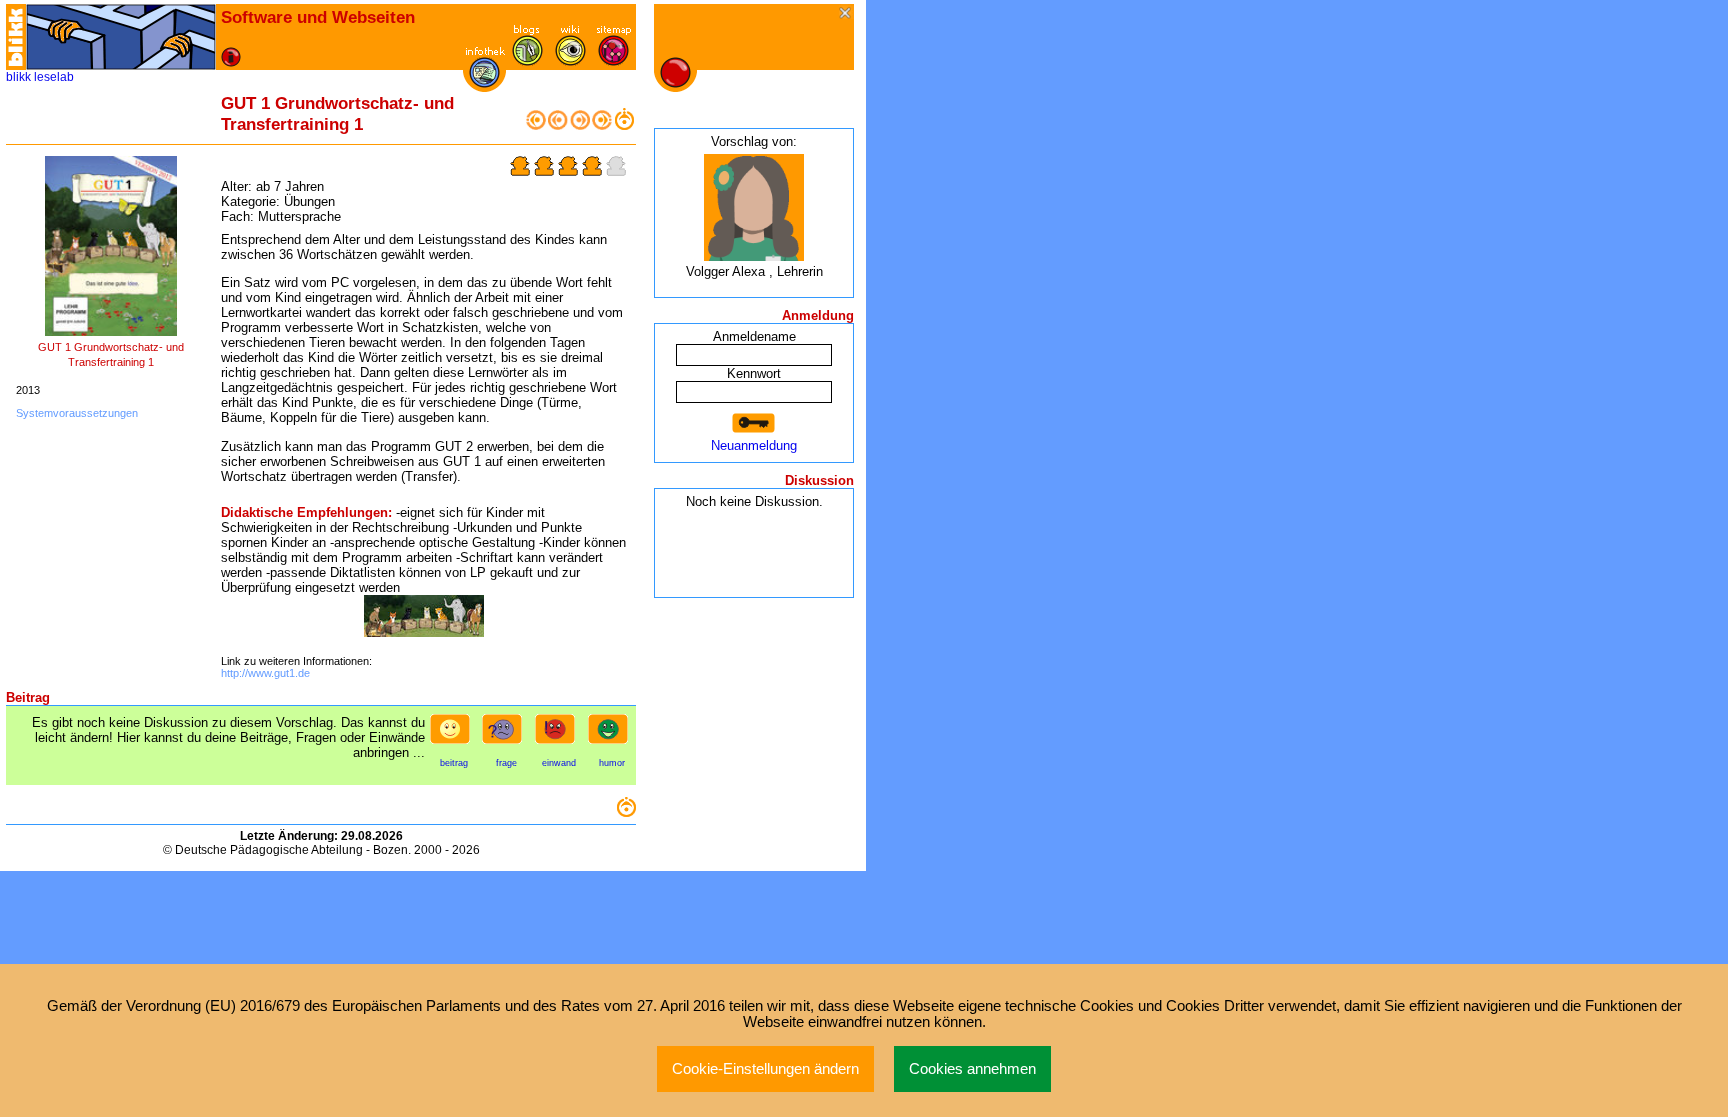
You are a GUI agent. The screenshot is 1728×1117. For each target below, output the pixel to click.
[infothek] (484, 83)
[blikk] (16, 37)
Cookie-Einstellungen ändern (765, 1069)
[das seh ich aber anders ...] (559, 735)
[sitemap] (613, 61)
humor (612, 763)
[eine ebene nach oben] (624, 125)
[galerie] (570, 61)
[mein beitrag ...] (454, 735)
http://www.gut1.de (265, 673)
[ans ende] (602, 125)
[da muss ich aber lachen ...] (612, 735)
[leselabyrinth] (121, 37)
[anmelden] (754, 423)
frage (506, 763)
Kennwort (754, 373)
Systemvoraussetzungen (77, 413)
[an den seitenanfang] (626, 812)
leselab (54, 77)
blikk (18, 77)
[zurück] (558, 125)
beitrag (454, 763)
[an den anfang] (536, 125)
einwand (559, 763)
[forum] (527, 61)
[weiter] (580, 125)
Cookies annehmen (972, 1069)
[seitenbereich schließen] (846, 14)
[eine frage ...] (506, 735)
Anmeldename (754, 336)
